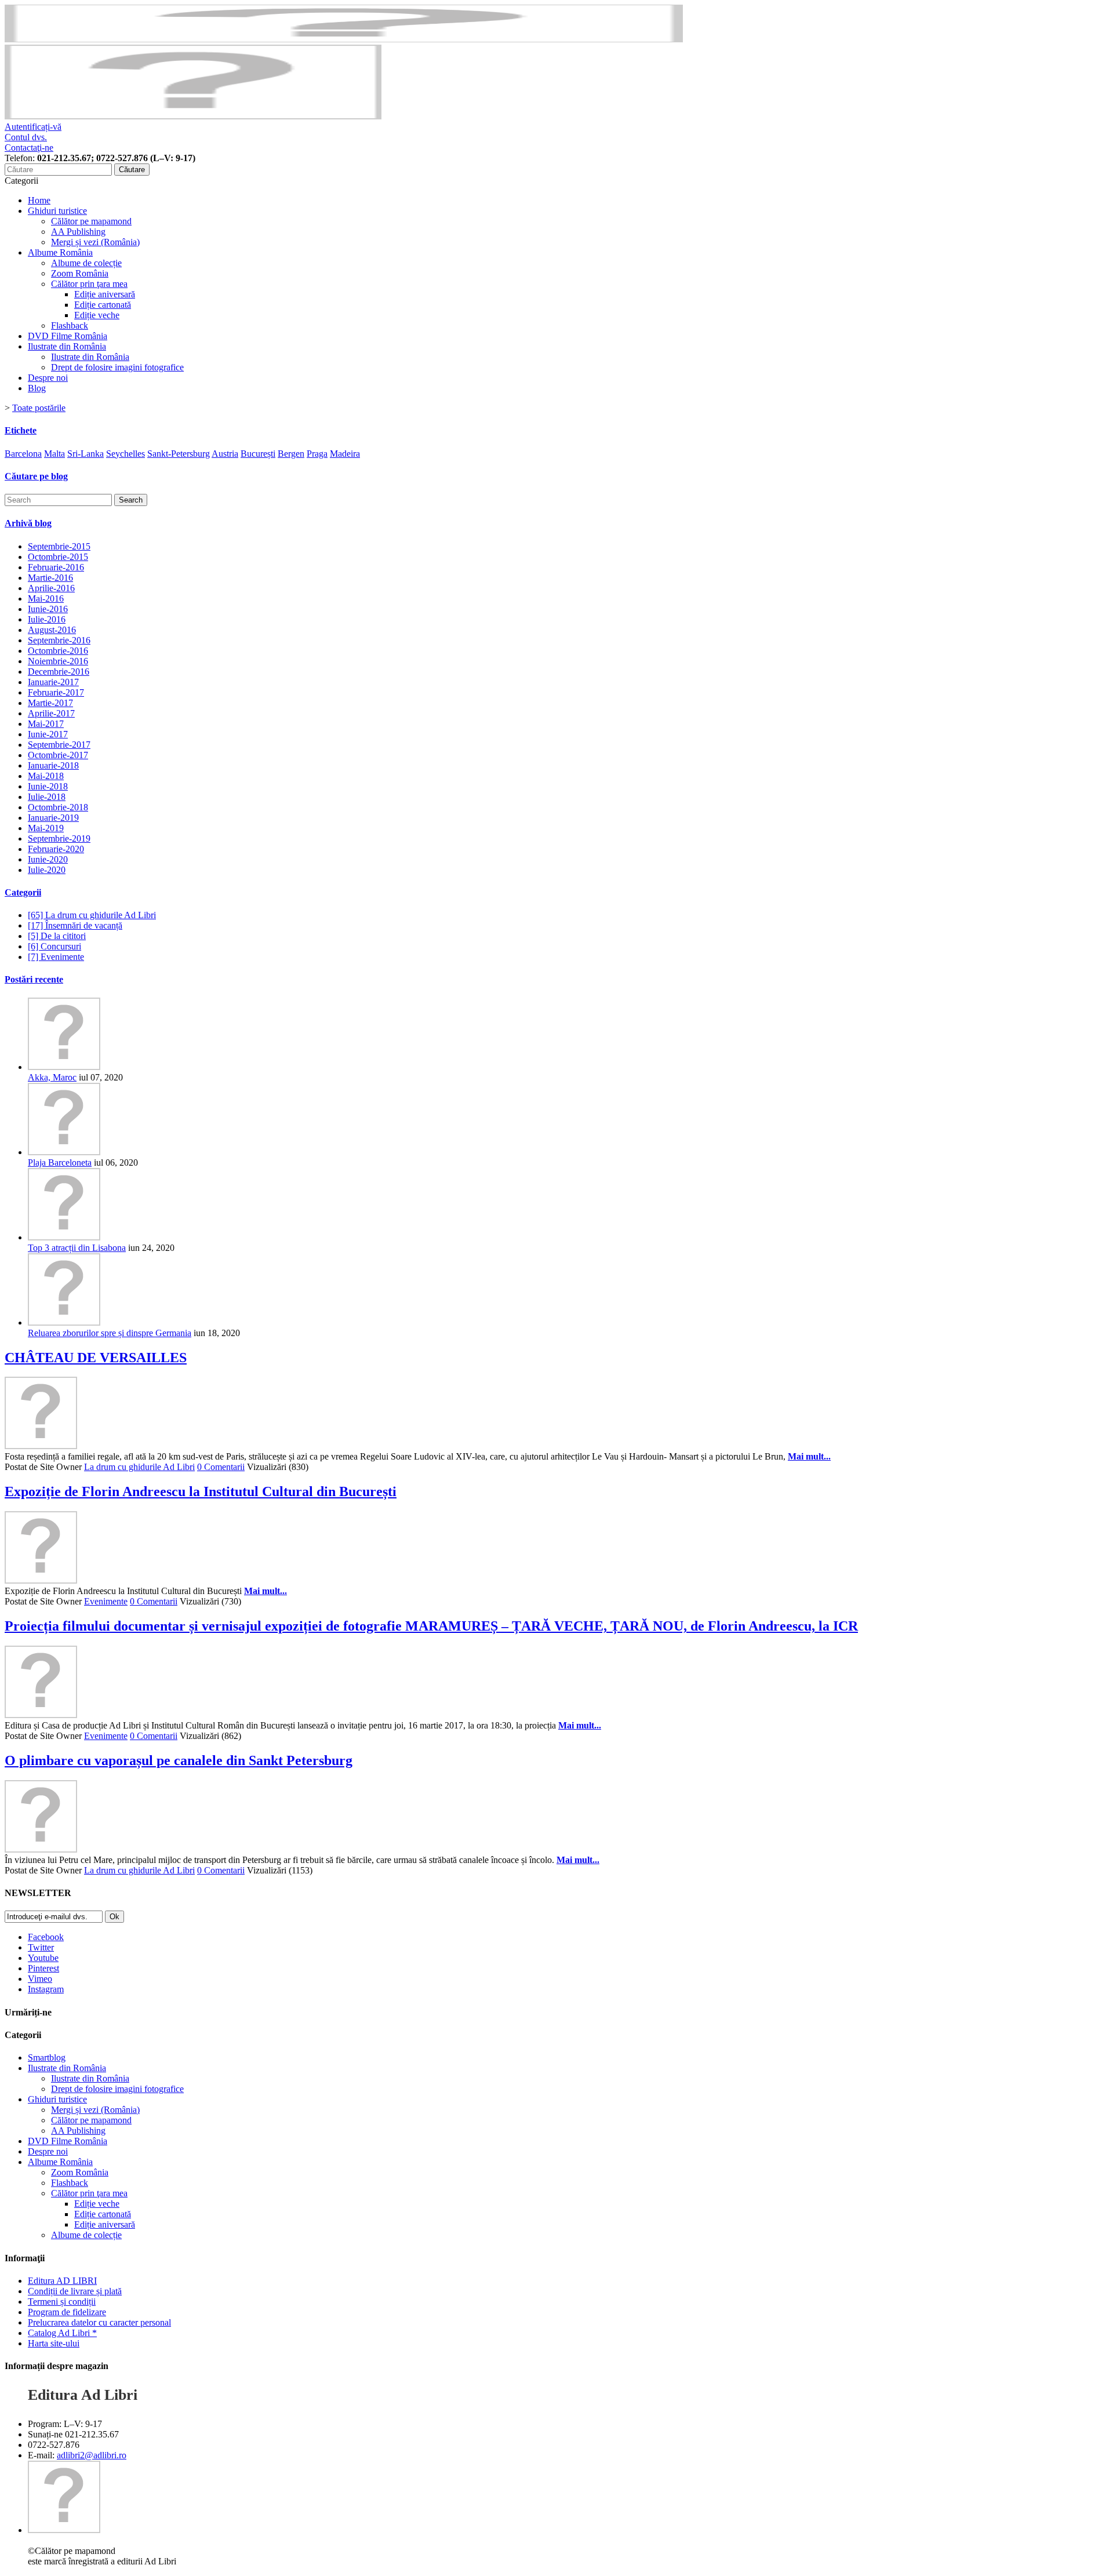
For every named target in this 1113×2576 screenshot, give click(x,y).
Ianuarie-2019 (53, 818)
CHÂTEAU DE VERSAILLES (96, 1358)
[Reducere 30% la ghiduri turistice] (344, 39)
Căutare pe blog (36, 476)
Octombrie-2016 (58, 651)
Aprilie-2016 (51, 588)
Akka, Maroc (52, 1077)
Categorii (23, 892)
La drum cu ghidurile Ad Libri (139, 1467)
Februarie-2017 (56, 692)
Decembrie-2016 (59, 672)
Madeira (345, 454)
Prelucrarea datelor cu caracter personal (99, 2322)
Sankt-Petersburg (179, 454)
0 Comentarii (221, 1467)
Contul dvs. (26, 137)
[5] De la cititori (57, 936)
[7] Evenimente (56, 957)
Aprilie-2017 (51, 713)
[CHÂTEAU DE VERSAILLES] (41, 1446)
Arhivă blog (28, 523)
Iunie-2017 (48, 734)
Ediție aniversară (105, 294)
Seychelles (126, 454)
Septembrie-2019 (59, 838)
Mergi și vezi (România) (95, 242)
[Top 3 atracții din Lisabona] (64, 1237)
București (258, 454)
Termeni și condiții (62, 2302)
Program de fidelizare (67, 2312)
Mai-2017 (46, 724)
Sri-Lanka (86, 454)
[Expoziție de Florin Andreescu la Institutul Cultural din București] (41, 1580)
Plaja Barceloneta (60, 1163)
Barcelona (23, 454)
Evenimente (106, 1601)
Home (39, 200)
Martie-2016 (50, 578)
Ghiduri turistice (57, 211)
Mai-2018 (46, 776)
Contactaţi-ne (29, 148)
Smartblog (47, 2057)
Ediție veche (97, 315)
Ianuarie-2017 (53, 682)
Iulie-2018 (47, 797)
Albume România (60, 252)
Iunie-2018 (48, 786)
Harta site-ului (54, 2343)
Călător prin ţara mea (89, 284)
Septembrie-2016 (59, 640)
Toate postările (39, 408)
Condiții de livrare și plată (75, 2291)
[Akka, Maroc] (64, 1067)
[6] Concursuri (54, 946)
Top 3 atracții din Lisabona (77, 1248)
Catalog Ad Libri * (62, 2333)
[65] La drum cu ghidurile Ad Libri (92, 915)
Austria (225, 454)
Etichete (21, 430)
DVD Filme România (68, 336)
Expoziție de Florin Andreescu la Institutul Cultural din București (201, 1491)
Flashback (70, 325)
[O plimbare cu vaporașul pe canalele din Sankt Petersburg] (41, 1849)
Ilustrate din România (67, 346)
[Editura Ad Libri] (193, 116)
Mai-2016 (46, 598)
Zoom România (80, 273)
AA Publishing (78, 232)
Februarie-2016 (56, 567)
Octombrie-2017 (58, 755)
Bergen (291, 454)
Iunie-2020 (48, 859)
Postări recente (34, 979)
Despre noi (48, 378)
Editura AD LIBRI (62, 2281)
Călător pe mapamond (91, 221)
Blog (37, 388)
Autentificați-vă (33, 127)
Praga (317, 454)
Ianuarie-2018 (53, 765)
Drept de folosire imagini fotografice (117, 367)
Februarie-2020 (56, 849)
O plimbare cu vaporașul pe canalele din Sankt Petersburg (179, 1760)
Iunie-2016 (48, 609)
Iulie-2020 (47, 870)
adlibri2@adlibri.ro (92, 2455)
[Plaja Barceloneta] (64, 1152)
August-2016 (52, 630)
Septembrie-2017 (59, 745)
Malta (54, 454)
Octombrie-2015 (58, 557)
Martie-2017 (50, 703)
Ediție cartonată (103, 305)
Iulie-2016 (47, 619)
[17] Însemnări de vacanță (75, 925)
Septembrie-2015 (59, 546)
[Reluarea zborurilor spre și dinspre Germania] (64, 1322)
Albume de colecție (86, 263)
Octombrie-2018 (58, 807)
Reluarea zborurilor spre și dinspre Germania (110, 1333)
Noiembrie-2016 (58, 661)
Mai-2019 (46, 828)
